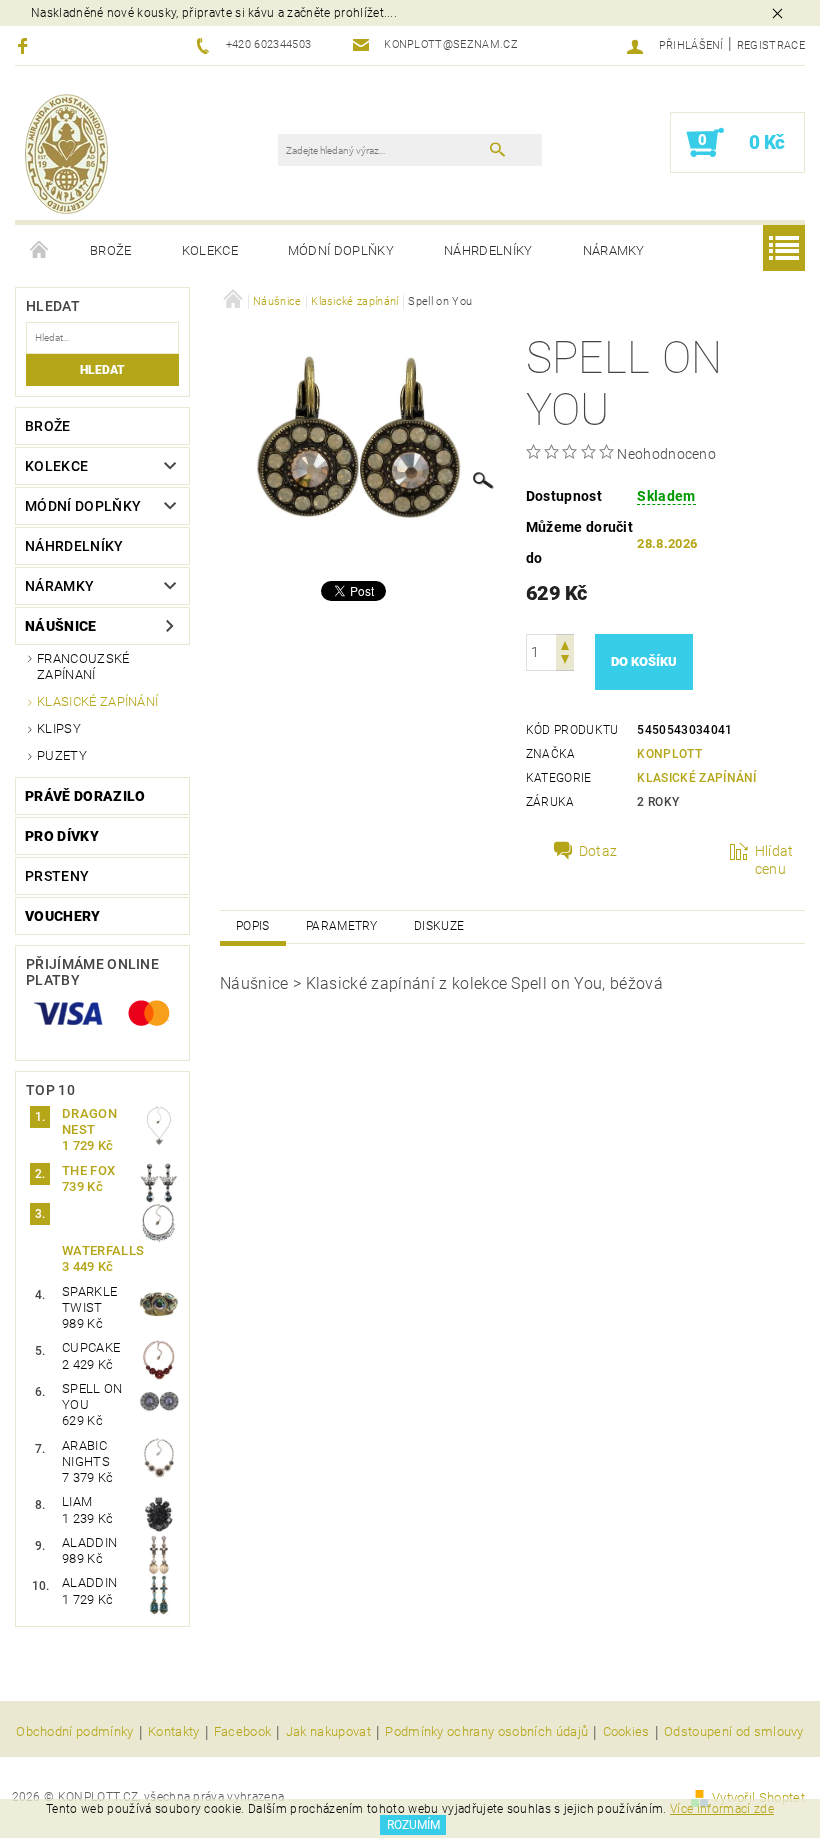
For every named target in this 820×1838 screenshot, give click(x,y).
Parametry (342, 926)
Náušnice (61, 626)
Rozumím (413, 1825)
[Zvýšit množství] (565, 643)
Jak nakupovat (328, 1732)
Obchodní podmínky (74, 1732)
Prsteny (57, 876)
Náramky (614, 250)
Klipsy (59, 728)
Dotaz (598, 851)
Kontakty (174, 1732)
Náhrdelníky (488, 250)
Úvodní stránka (40, 251)
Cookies (626, 1732)
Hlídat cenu (774, 860)
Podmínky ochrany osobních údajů (486, 1732)
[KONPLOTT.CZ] (66, 153)
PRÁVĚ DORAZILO (85, 796)
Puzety (62, 755)
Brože (111, 250)
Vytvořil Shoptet (758, 1797)
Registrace (771, 45)
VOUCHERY (63, 916)
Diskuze (439, 926)
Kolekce (210, 250)
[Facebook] (25, 45)
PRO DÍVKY (62, 836)
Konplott (669, 754)
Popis (253, 926)
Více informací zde (722, 1809)
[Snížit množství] (565, 661)
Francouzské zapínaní (83, 666)
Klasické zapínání (97, 701)
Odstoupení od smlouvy (734, 1732)
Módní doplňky (341, 250)
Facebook (243, 1732)
